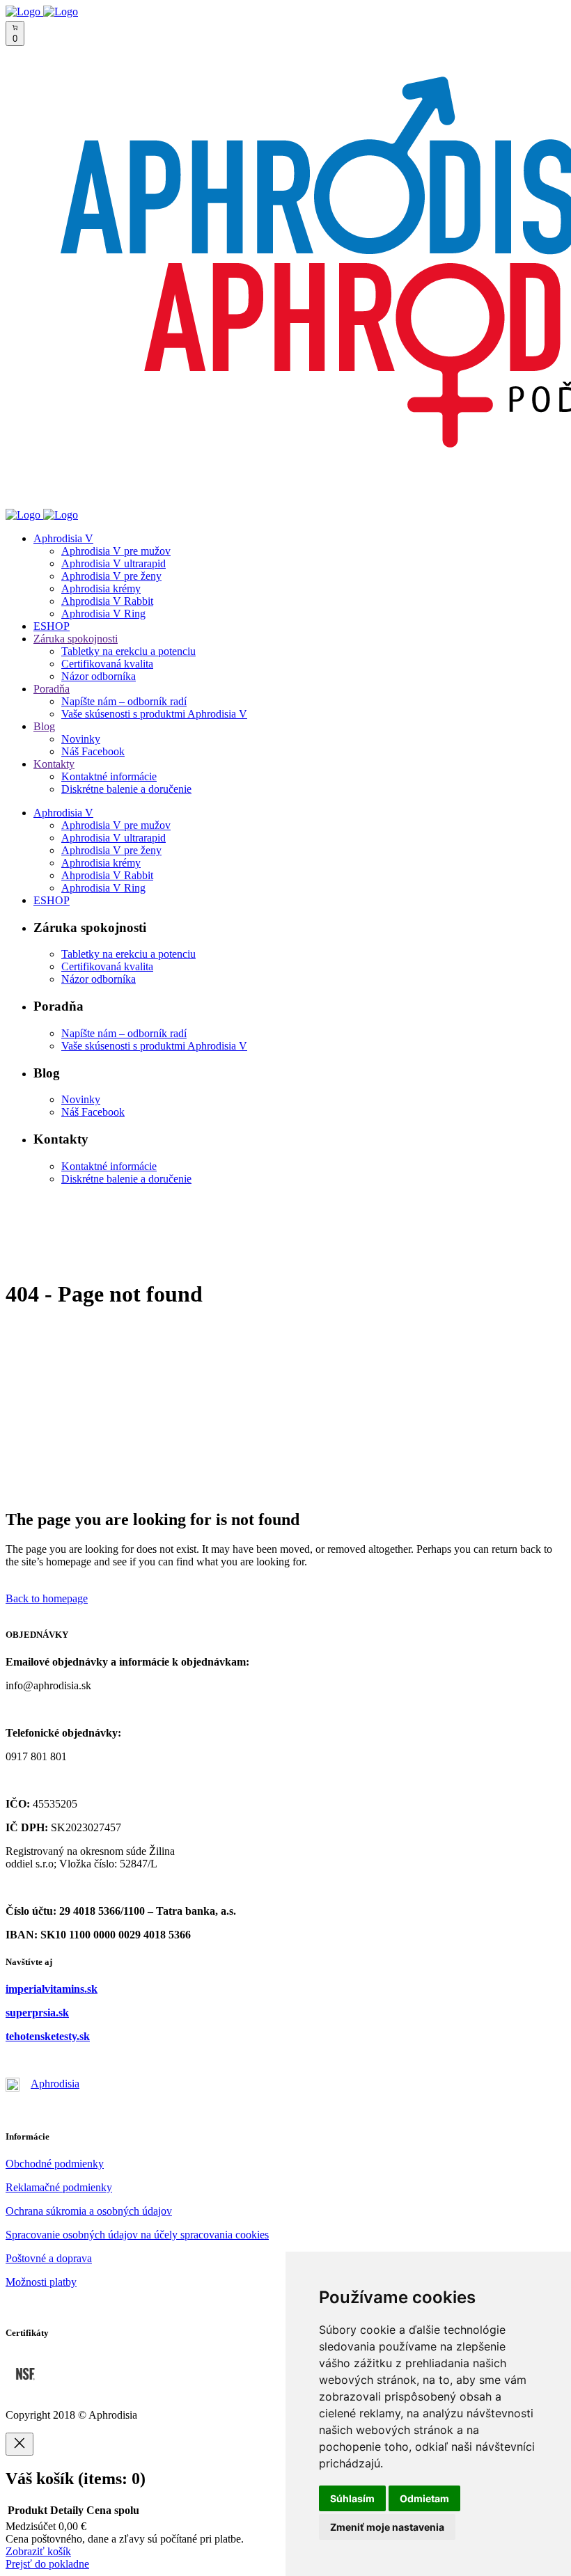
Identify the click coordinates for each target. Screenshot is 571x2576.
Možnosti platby (41, 2282)
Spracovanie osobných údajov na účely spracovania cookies (137, 2235)
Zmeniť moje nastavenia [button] (387, 2527)
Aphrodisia (55, 2084)
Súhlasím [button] (352, 2498)
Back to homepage (47, 1598)
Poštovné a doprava (49, 2258)
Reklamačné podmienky (59, 2187)
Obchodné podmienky (55, 2164)
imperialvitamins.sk (52, 1989)
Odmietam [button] (424, 2498)
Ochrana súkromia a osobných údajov (89, 2211)
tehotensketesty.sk (48, 2036)
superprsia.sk (37, 2013)
